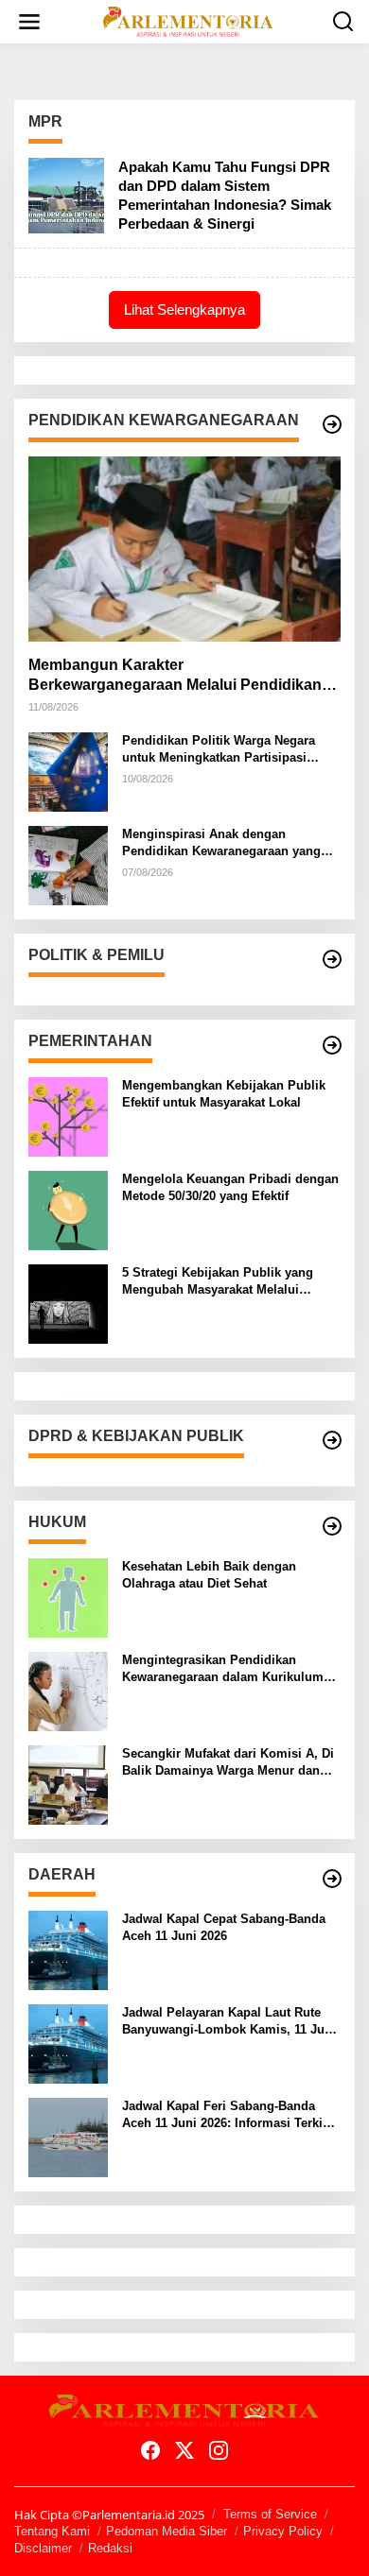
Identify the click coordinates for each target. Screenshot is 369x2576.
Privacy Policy (283, 2531)
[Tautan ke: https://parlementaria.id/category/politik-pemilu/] (332, 959)
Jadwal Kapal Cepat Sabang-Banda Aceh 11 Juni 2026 (224, 1927)
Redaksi (110, 2548)
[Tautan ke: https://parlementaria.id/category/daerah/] (332, 1879)
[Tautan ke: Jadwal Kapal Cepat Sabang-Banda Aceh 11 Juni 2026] (68, 1949)
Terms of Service (270, 2514)
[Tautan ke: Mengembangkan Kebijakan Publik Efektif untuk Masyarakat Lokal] (68, 1116)
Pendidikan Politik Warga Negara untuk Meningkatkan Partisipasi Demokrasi (219, 750)
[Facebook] (150, 2450)
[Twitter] (184, 2450)
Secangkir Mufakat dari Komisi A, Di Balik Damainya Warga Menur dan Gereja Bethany (228, 1763)
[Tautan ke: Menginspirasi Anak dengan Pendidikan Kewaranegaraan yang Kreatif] (68, 864)
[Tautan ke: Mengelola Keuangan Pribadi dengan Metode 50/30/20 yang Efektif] (68, 1209)
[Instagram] (219, 2450)
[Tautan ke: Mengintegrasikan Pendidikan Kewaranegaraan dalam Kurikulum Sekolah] (68, 1690)
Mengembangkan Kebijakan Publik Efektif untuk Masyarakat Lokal (224, 1094)
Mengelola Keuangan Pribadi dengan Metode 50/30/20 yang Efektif (230, 1187)
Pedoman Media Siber (167, 2531)
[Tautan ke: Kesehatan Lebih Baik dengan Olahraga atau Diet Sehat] (68, 1597)
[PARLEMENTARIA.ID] (188, 20)
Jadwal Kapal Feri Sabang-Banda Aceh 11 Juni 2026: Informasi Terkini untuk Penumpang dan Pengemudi (228, 2115)
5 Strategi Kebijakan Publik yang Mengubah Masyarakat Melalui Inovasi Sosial (218, 1282)
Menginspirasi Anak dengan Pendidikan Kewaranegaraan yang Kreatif (221, 843)
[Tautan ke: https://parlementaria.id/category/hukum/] (332, 1526)
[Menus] (29, 22)
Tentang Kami (52, 2531)
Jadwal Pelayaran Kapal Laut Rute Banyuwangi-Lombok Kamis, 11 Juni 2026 (229, 2022)
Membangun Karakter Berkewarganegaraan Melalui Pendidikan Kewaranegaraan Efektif (175, 676)
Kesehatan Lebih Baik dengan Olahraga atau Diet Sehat (209, 1575)
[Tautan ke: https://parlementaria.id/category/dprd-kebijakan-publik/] (332, 1440)
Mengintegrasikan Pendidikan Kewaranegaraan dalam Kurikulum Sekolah (223, 1669)
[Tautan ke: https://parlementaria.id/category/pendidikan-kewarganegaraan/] (332, 424)
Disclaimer (43, 2548)
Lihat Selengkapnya (184, 309)
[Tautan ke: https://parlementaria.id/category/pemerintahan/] (332, 1045)
